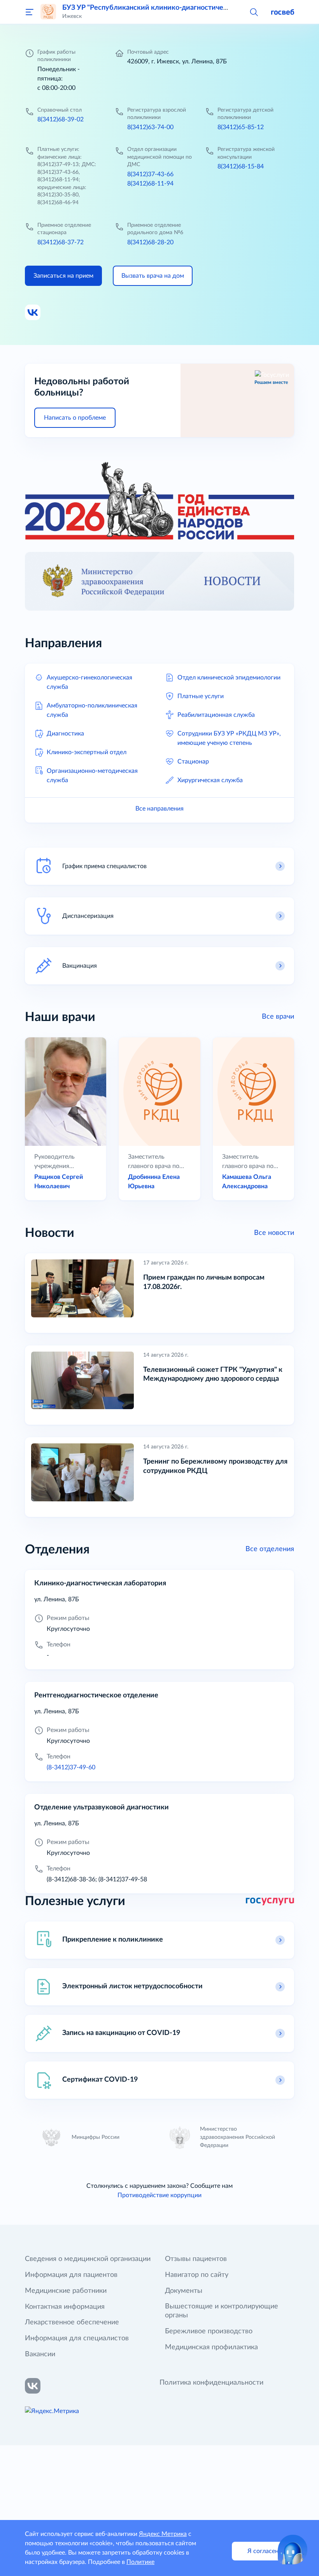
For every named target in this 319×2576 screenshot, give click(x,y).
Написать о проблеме (75, 418)
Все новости (274, 1233)
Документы (184, 2291)
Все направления (159, 809)
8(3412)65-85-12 (241, 127)
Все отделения (270, 1549)
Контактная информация (65, 2307)
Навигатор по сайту (197, 2275)
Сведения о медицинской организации (88, 2259)
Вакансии (40, 2354)
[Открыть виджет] (293, 2550)
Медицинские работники (66, 2291)
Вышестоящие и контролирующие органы (222, 2311)
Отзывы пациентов (196, 2259)
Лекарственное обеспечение (72, 2322)
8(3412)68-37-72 (60, 242)
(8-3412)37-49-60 (71, 1767)
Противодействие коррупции (159, 2195)
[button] (254, 12)
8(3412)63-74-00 (150, 127)
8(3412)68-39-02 (60, 119)
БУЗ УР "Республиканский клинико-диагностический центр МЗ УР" (174, 8)
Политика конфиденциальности (211, 2383)
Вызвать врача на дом (153, 276)
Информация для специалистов (77, 2338)
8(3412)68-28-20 (150, 242)
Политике (140, 2562)
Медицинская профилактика (211, 2347)
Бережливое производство (209, 2331)
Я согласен (263, 2551)
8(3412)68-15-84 (241, 166)
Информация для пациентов (71, 2275)
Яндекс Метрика (163, 2534)
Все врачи (278, 1017)
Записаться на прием (63, 276)
